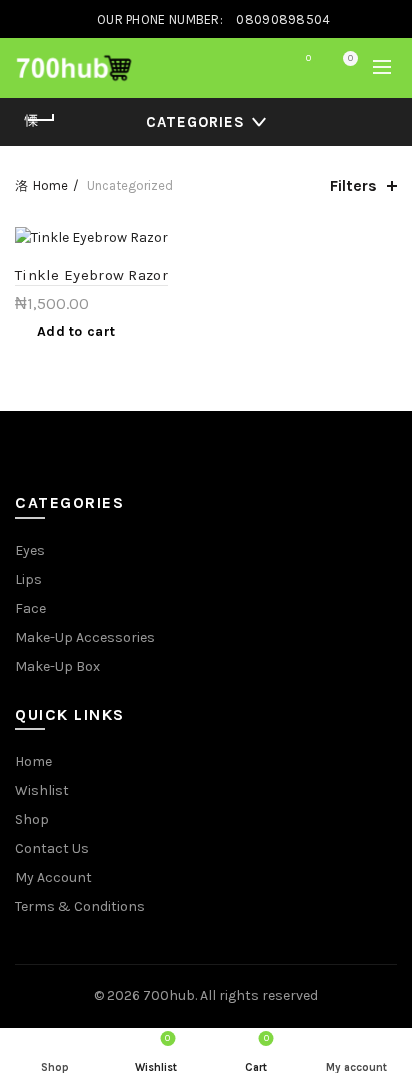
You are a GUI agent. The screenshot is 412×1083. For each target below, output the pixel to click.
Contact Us (52, 848)
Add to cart (76, 331)
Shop (32, 819)
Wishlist (308, 58)
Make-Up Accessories (85, 637)
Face (30, 608)
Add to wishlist (183, 244)
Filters (353, 185)
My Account (53, 877)
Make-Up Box (57, 666)
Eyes (30, 550)
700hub (169, 995)
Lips (28, 579)
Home (50, 185)
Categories (195, 122)
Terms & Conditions (80, 906)
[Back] (40, 120)
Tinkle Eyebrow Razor (91, 275)
